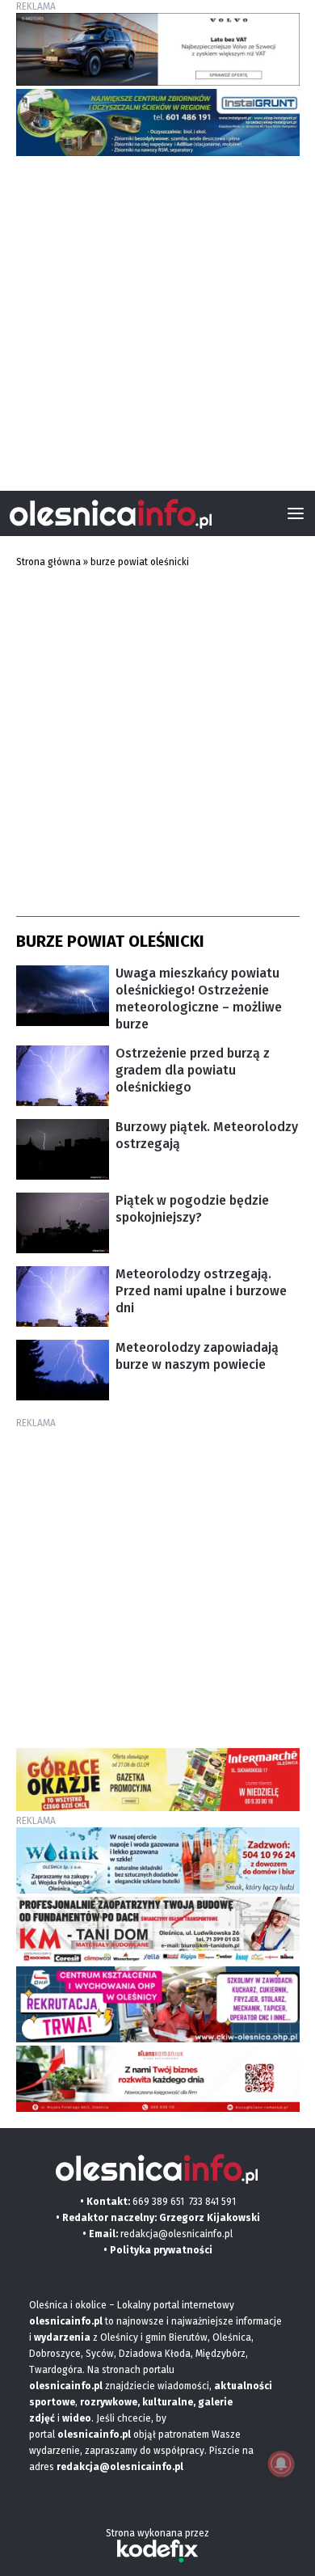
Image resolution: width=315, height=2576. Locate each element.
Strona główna (48, 562)
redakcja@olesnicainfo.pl (176, 2234)
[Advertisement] (157, 317)
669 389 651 (158, 2202)
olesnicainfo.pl (94, 2435)
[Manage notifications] (281, 2464)
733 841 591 (212, 2202)
